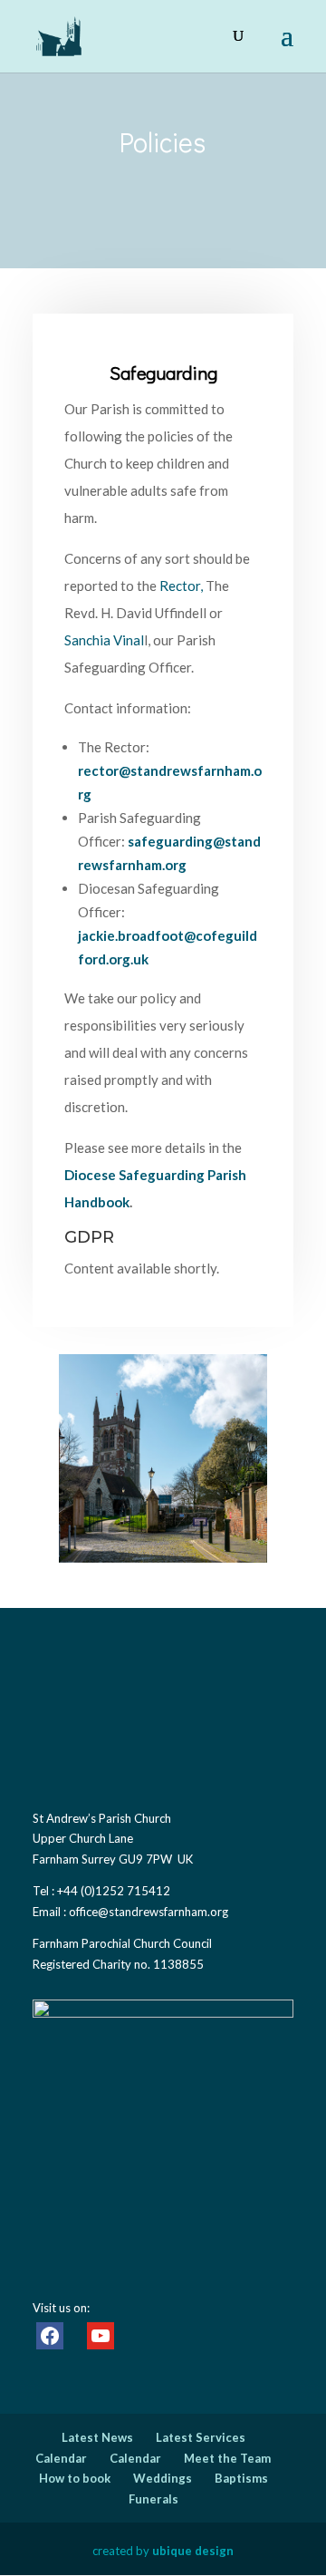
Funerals (153, 2499)
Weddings (163, 2478)
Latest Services (201, 2437)
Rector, (181, 586)
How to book (75, 2478)
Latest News (97, 2437)
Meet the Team (227, 2458)
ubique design (193, 2551)
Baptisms (241, 2478)
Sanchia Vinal (104, 640)
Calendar (61, 2458)
